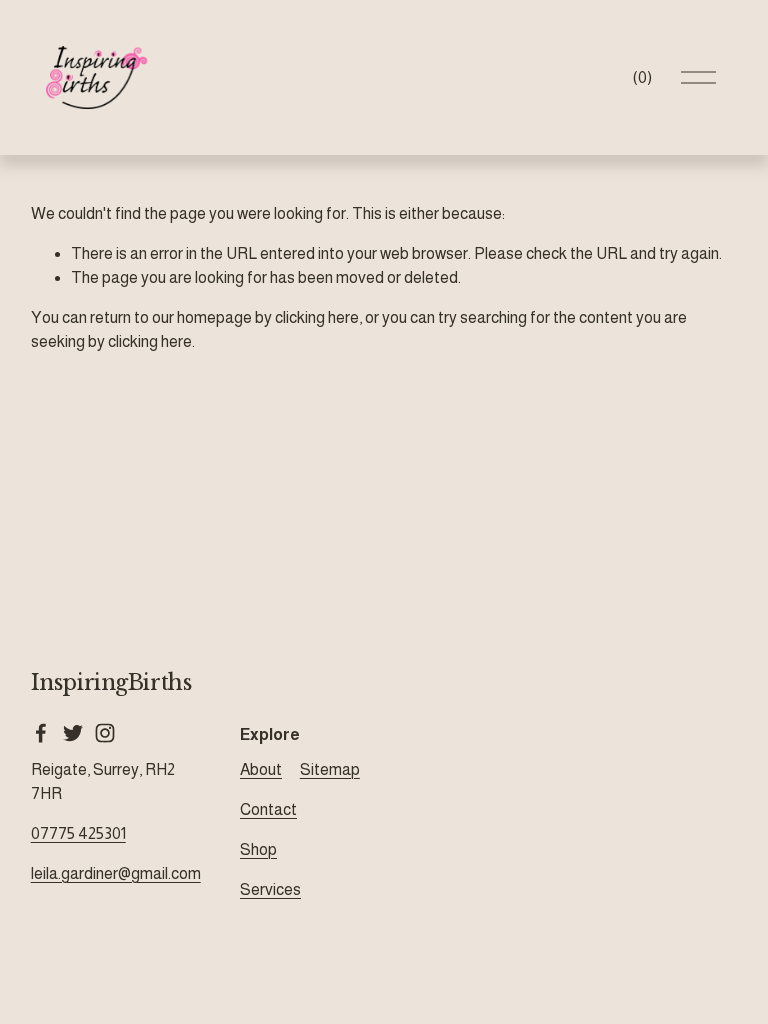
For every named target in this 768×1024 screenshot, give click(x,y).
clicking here (317, 317)
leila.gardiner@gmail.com (116, 873)
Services (270, 889)
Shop (258, 849)
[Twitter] (73, 733)
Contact (268, 809)
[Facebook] (41, 733)
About (261, 769)
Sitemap (330, 769)
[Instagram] (105, 733)
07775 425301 (78, 833)
